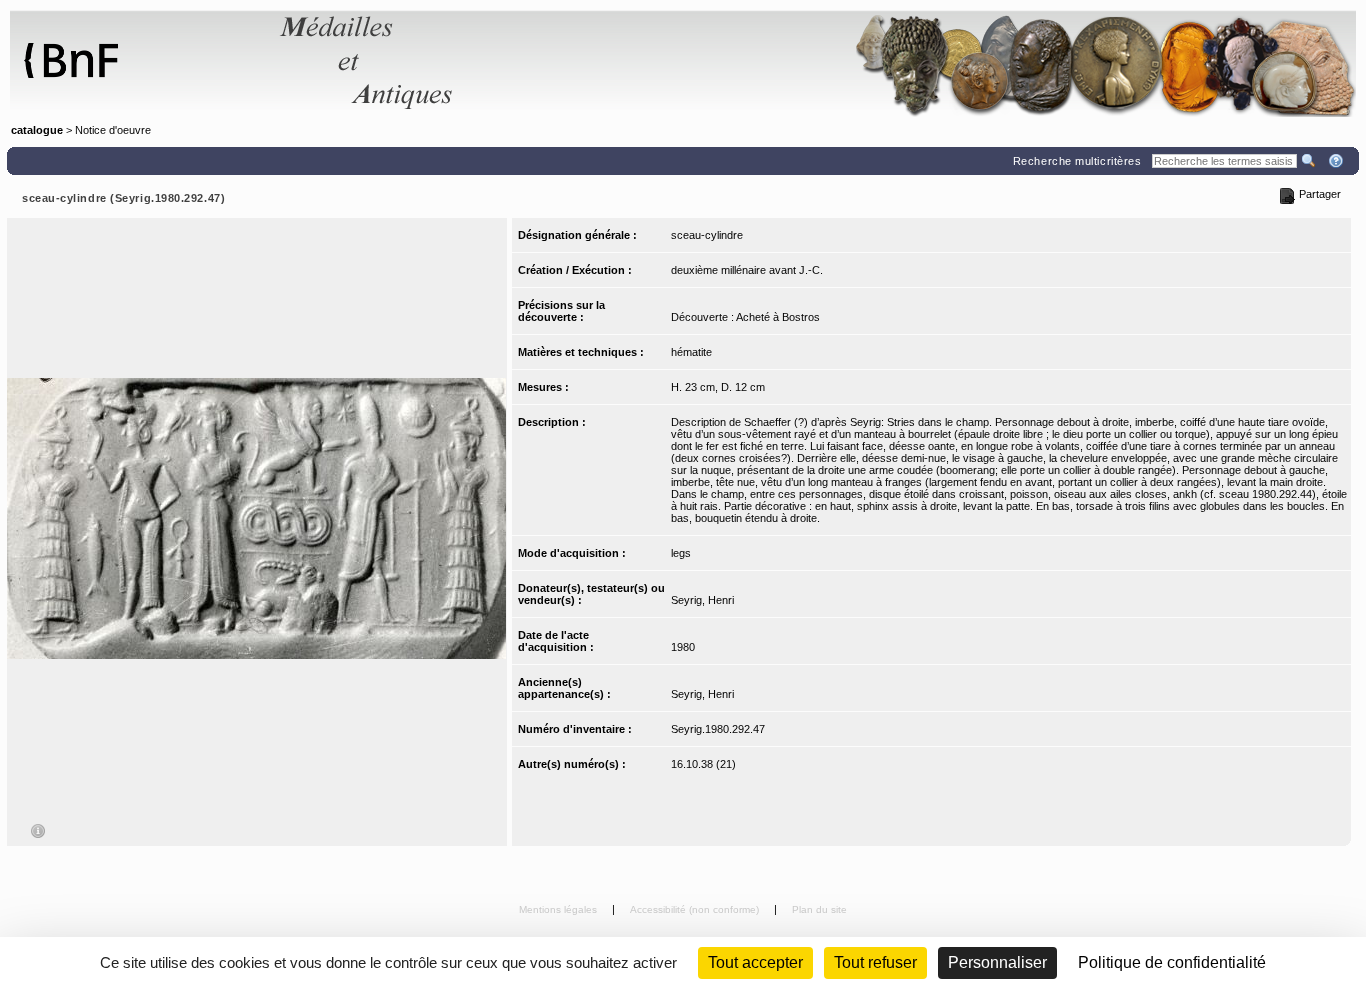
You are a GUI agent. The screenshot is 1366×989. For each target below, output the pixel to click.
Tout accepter (755, 962)
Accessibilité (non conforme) (696, 909)
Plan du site (819, 909)
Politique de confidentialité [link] (1172, 962)
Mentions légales (559, 909)
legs (681, 553)
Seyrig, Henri (702, 600)
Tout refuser (875, 962)
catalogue (37, 130)
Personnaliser (997, 962)
